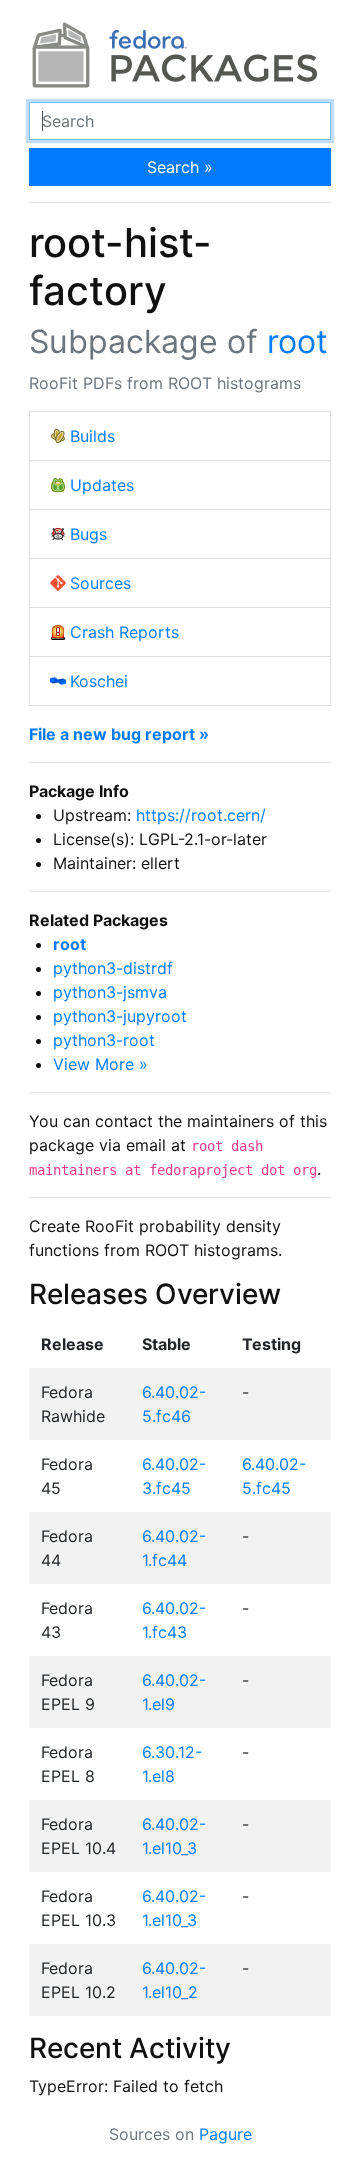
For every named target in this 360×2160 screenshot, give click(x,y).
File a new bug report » (119, 734)
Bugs (88, 534)
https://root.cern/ (201, 815)
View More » (100, 1064)
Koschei (99, 681)
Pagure (225, 2134)
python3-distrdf (113, 968)
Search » (180, 167)
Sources (100, 583)
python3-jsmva (110, 992)
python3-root (104, 1040)
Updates (102, 485)
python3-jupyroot (120, 1016)
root (297, 341)
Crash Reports (124, 632)
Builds (92, 436)
